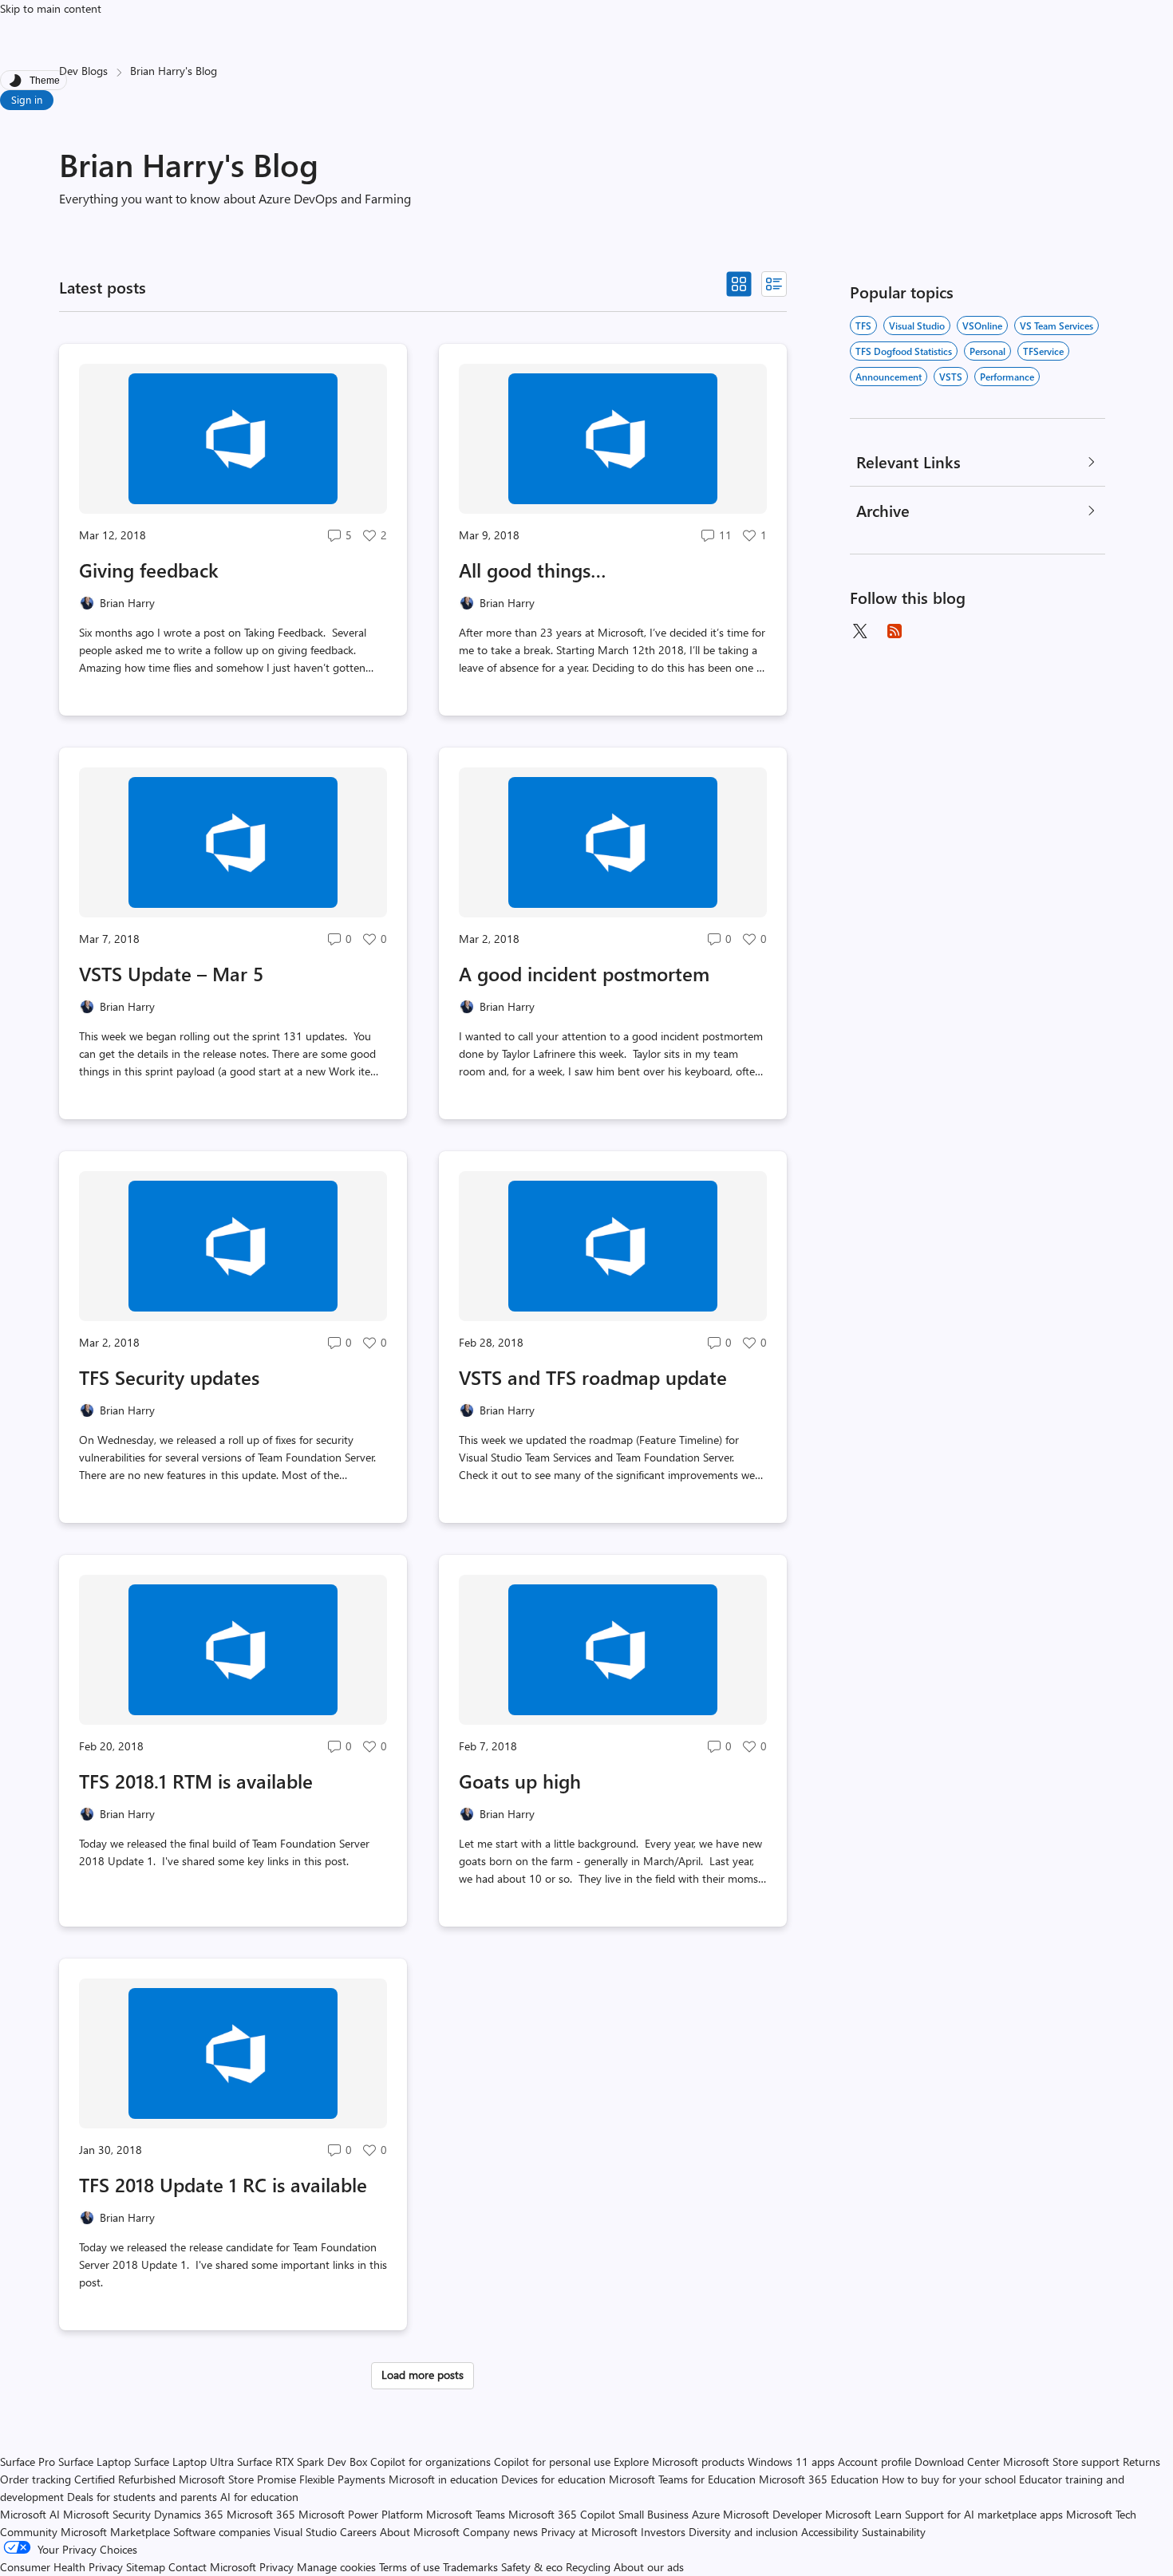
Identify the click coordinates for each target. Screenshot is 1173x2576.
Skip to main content (51, 8)
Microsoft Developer (772, 2514)
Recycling (588, 2567)
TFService (1043, 351)
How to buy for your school (949, 2479)
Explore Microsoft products (679, 2462)
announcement (889, 377)
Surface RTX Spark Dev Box (302, 2462)
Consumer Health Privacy (61, 2567)
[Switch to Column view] (774, 284)
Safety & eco (532, 2567)
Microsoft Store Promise (237, 2479)
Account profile (875, 2462)
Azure (706, 2514)
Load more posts (423, 2375)
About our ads (649, 2567)
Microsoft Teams (466, 2514)
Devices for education (553, 2479)
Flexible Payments (342, 2479)
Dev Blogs (83, 71)
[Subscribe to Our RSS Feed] (895, 631)
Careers (358, 2532)
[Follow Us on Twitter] (859, 631)
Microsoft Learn (863, 2514)
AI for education (259, 2497)
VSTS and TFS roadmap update (593, 1377)
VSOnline (982, 325)
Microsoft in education (443, 2479)
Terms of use (409, 2567)
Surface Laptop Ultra (184, 2462)
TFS (863, 325)
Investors (663, 2532)
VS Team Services (1056, 325)
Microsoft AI (30, 2514)
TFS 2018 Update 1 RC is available (223, 2184)
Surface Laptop (95, 2462)
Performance (1007, 377)
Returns (1141, 2462)
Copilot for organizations (430, 2462)
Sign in (27, 99)
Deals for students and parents (142, 2497)
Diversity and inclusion (743, 2532)
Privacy (278, 2567)
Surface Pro (28, 2462)
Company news (500, 2532)
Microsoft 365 (261, 2514)
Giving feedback (149, 570)
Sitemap (146, 2567)
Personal (987, 351)
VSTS (951, 377)
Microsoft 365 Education (819, 2479)
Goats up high (520, 1781)
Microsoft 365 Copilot (562, 2514)
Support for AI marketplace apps (984, 2514)
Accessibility (830, 2532)
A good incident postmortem (584, 973)
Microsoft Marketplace (115, 2532)
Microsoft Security (107, 2514)
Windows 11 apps (791, 2462)
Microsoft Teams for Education (682, 2479)
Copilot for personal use (552, 2462)
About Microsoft (420, 2532)
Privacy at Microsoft (589, 2532)
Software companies (222, 2532)
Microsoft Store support (1061, 2462)
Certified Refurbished (125, 2479)
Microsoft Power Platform (361, 2514)
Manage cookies (336, 2567)
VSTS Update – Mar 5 (171, 973)
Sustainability (894, 2532)
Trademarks (470, 2567)
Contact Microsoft (212, 2567)
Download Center (957, 2462)
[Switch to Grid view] (739, 284)
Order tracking (36, 2479)
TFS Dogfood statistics (904, 351)
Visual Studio (917, 325)
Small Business (654, 2514)
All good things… (533, 570)
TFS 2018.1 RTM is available (196, 1781)
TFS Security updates (169, 1377)
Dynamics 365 (189, 2514)
